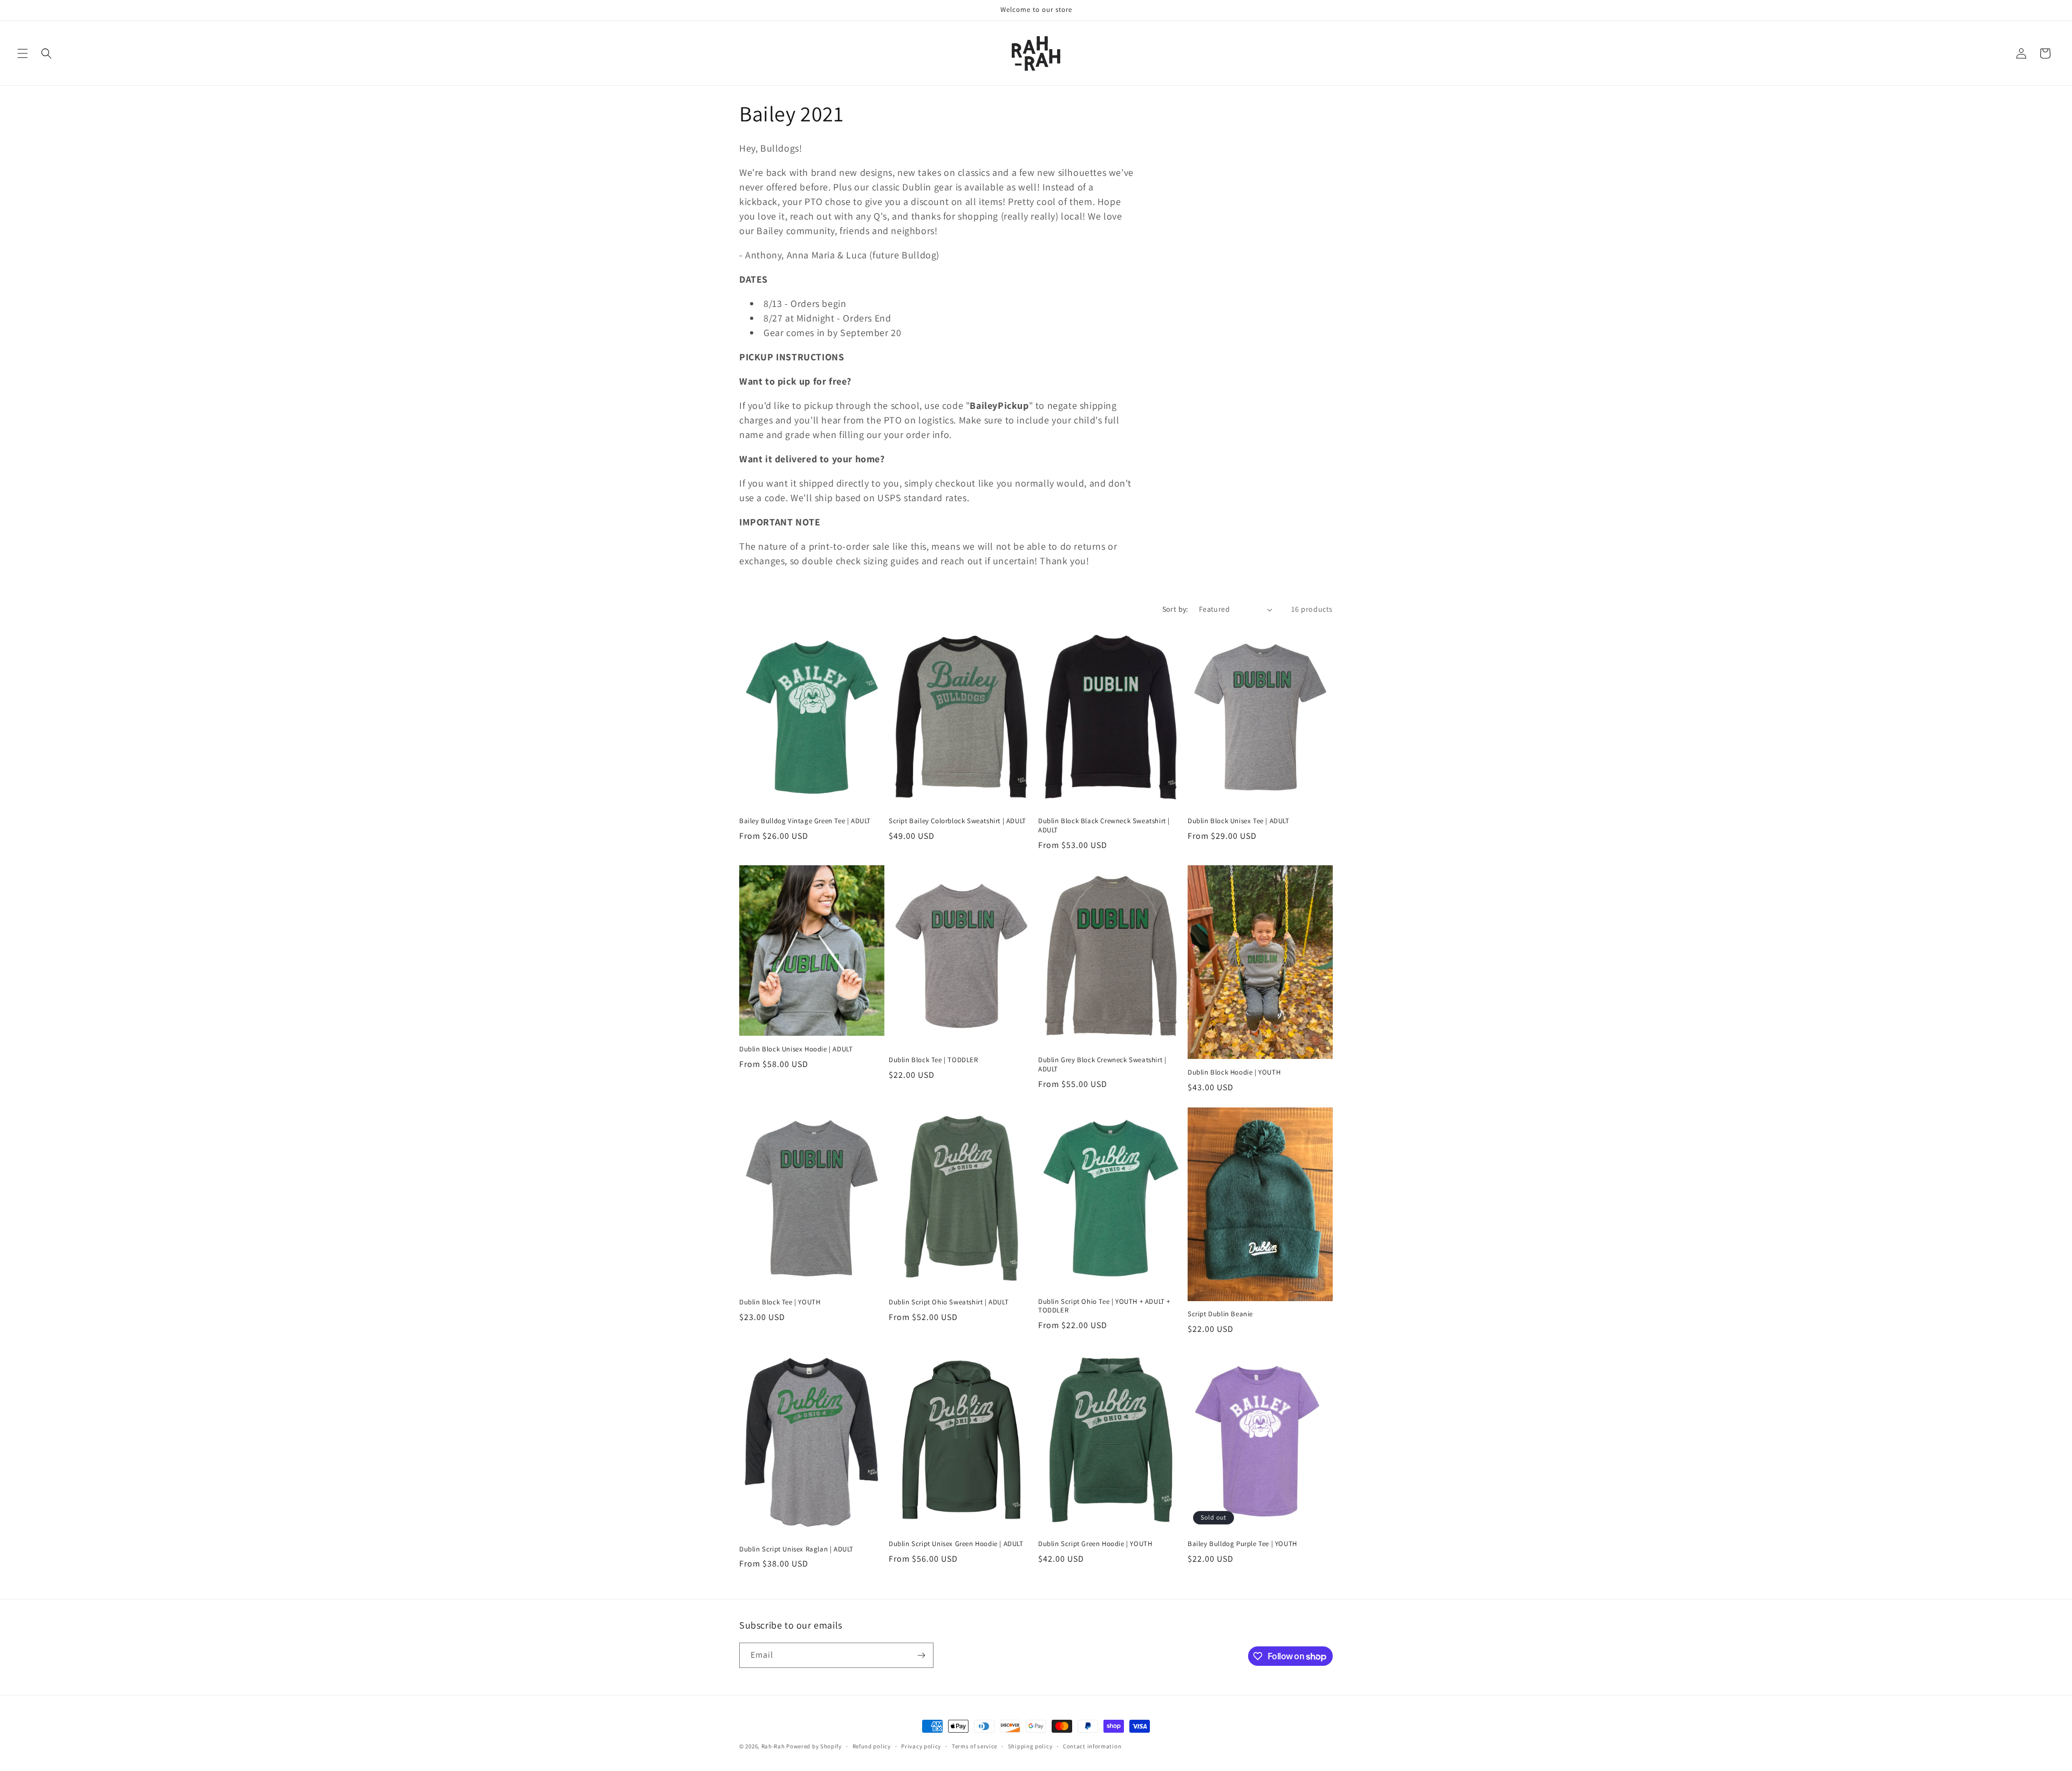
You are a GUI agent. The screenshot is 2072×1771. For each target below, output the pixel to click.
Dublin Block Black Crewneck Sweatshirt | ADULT (1104, 826)
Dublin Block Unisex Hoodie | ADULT (796, 1049)
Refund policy (872, 1746)
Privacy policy (921, 1746)
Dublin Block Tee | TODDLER (933, 1060)
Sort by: (1175, 609)
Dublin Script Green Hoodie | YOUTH (1095, 1544)
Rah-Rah (774, 1746)
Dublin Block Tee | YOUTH (780, 1302)
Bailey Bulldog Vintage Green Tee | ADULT (805, 821)
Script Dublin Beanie (1220, 1314)
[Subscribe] (921, 1655)
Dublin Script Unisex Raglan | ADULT (796, 1549)
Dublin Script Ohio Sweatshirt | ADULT (949, 1302)
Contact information (1092, 1746)
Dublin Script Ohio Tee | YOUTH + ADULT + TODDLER (1104, 1306)
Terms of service (974, 1746)
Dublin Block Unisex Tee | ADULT (1239, 821)
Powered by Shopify (814, 1746)
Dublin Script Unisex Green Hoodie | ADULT (956, 1544)
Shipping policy (1030, 1746)
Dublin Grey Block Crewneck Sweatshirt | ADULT (1102, 1065)
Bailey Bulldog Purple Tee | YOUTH (1242, 1544)
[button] (23, 53)
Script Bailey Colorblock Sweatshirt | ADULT (957, 821)
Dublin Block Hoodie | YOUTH (1234, 1072)
